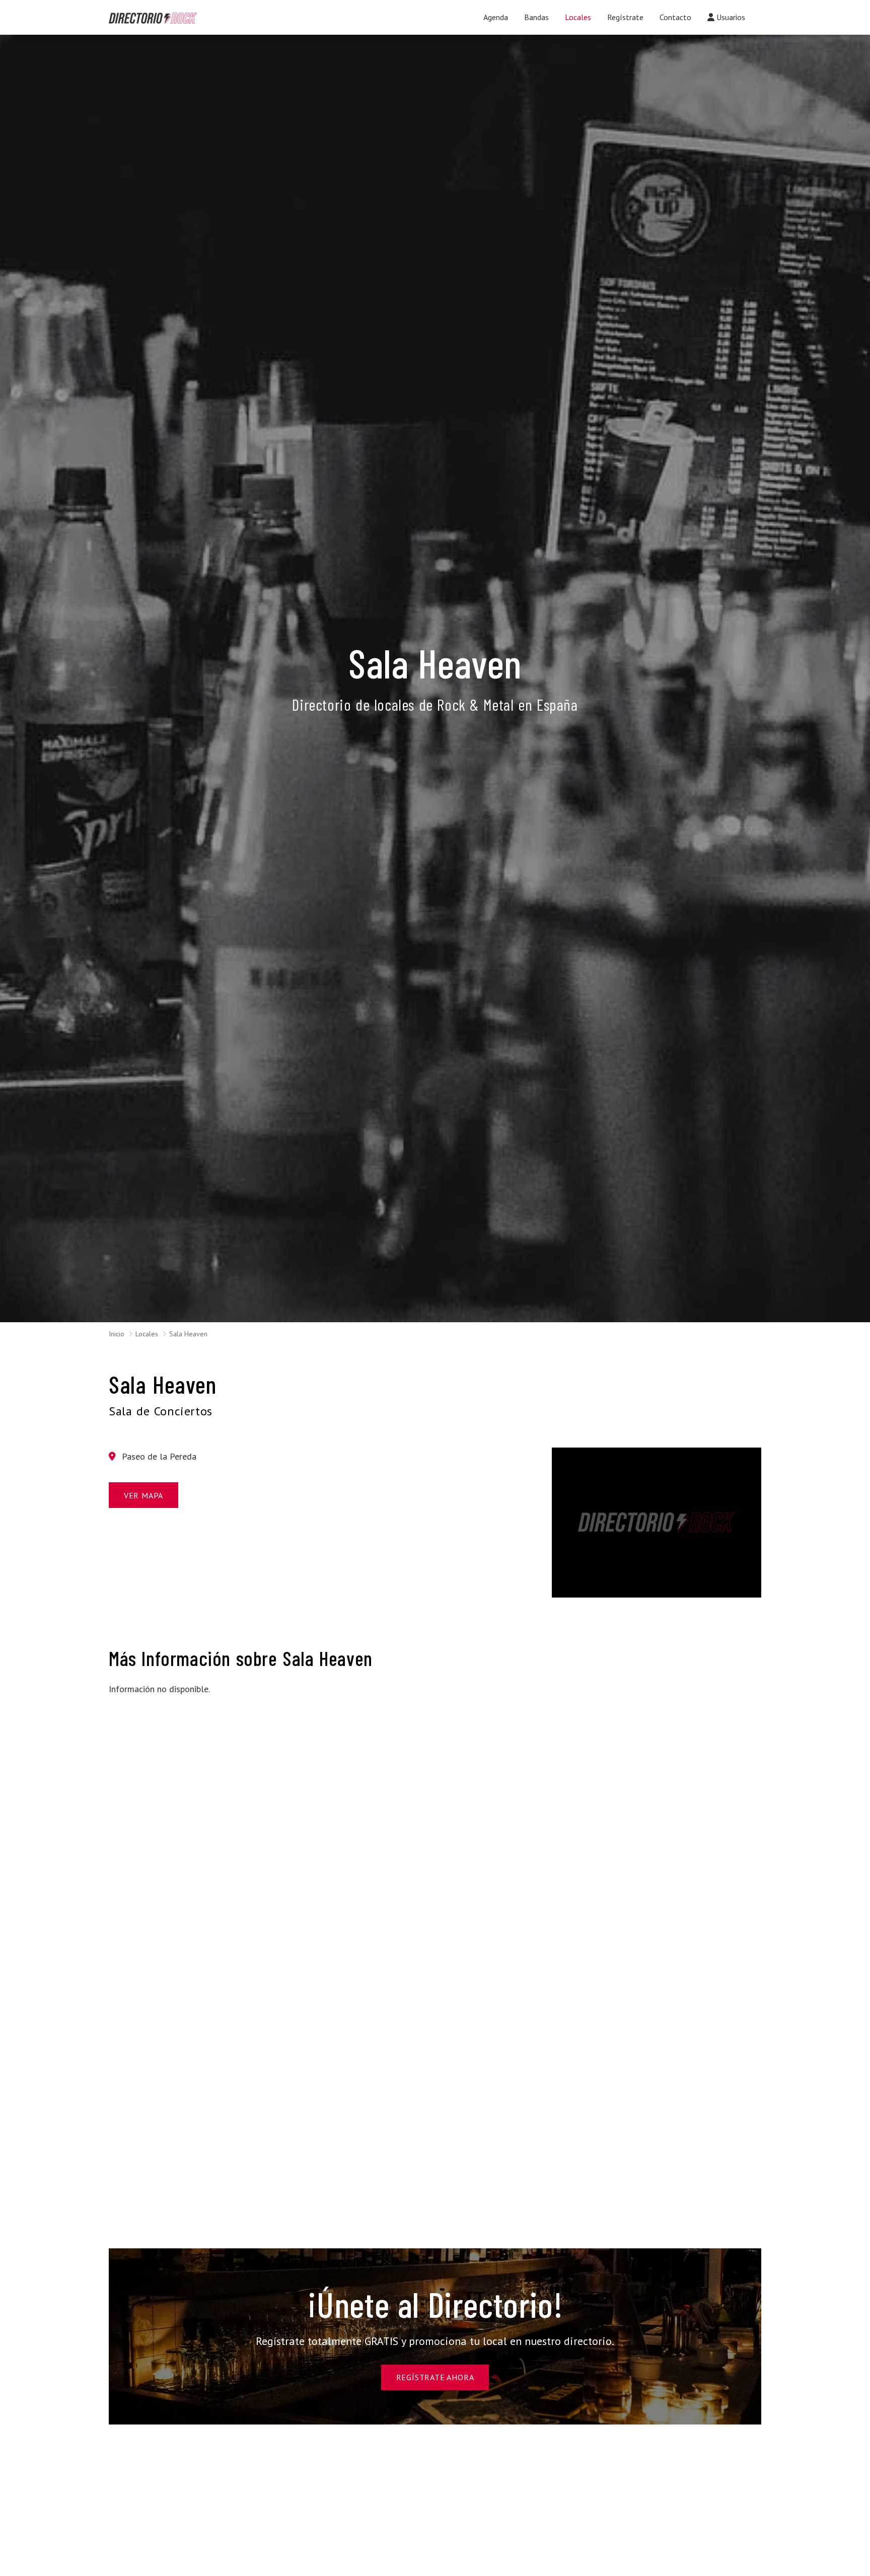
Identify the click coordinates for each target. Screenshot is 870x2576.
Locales (578, 17)
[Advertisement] (213, 1775)
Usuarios (730, 17)
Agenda (496, 17)
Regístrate (625, 17)
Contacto (675, 17)
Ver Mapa (143, 1495)
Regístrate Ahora (435, 2377)
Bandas (536, 17)
